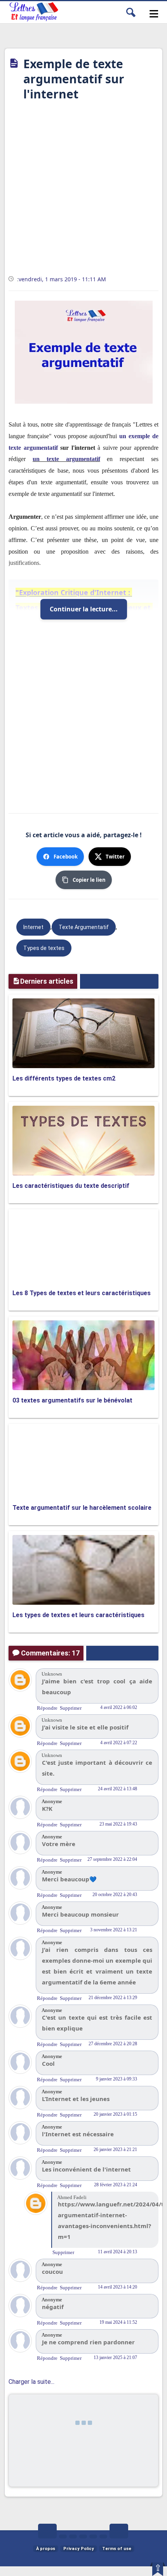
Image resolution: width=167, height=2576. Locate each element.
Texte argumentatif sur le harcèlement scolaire (82, 1508)
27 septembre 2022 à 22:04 (112, 1859)
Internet (33, 927)
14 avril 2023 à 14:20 (117, 2287)
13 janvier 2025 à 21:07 (115, 2357)
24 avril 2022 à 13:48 (117, 1789)
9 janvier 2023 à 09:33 (117, 2079)
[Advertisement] (83, 191)
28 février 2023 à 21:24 (116, 2185)
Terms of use (117, 2549)
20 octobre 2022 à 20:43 (115, 1895)
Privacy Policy (79, 2549)
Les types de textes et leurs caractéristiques (78, 1615)
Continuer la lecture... (84, 609)
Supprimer (71, 1708)
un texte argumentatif (66, 459)
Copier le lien (89, 880)
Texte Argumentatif (84, 927)
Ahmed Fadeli (72, 2197)
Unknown (52, 1674)
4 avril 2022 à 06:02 (119, 1707)
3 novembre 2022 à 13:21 (114, 1930)
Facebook (66, 857)
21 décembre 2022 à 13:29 (113, 1998)
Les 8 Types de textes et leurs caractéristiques (82, 1293)
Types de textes (44, 948)
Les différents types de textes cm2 (64, 1078)
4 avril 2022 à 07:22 (119, 1743)
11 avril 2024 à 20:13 (117, 2252)
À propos (46, 2549)
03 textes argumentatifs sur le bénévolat (72, 1400)
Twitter (115, 857)
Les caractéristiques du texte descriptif (71, 1186)
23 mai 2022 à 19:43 (118, 1824)
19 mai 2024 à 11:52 (118, 2322)
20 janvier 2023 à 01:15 (115, 2114)
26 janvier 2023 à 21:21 (115, 2149)
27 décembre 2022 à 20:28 (113, 2044)
